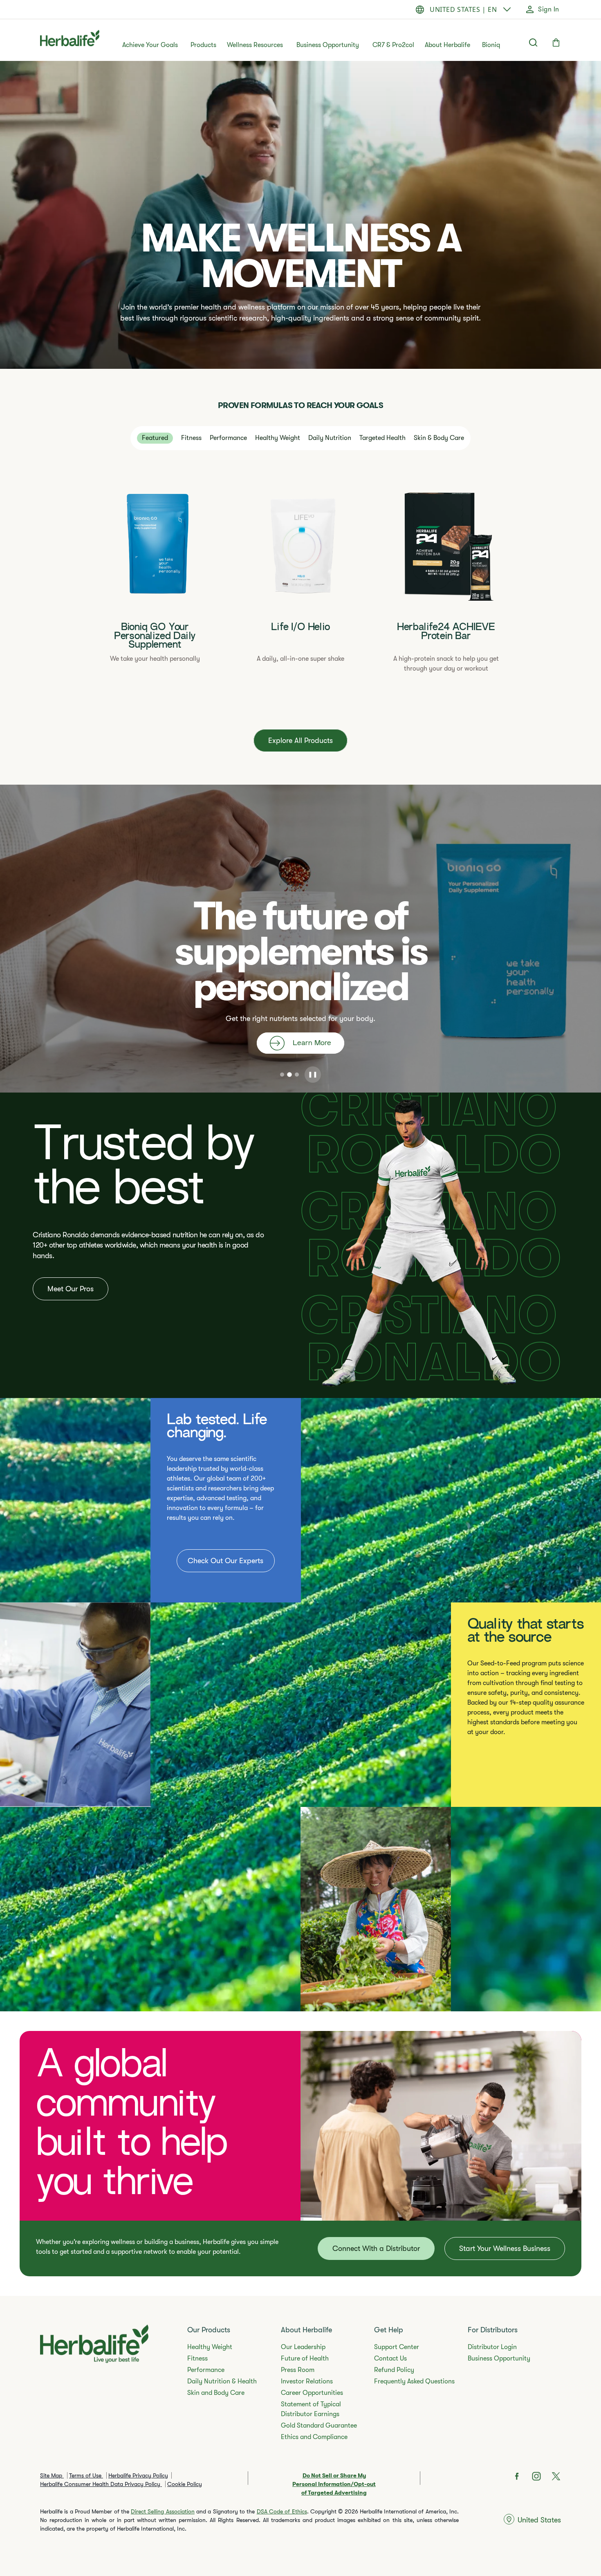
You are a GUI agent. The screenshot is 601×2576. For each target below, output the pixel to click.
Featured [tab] (155, 438)
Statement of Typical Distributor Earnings (311, 2409)
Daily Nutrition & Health (222, 2381)
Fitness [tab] (191, 438)
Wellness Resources (255, 45)
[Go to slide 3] (297, 1075)
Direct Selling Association (163, 2511)
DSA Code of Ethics (282, 2511)
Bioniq (491, 45)
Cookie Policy (185, 2484)
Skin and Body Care (216, 2393)
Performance (206, 2370)
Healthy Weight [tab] (278, 438)
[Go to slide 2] (289, 1075)
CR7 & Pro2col (393, 45)
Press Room (298, 2370)
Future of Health (305, 2358)
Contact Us (390, 2358)
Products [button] (203, 45)
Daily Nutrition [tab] (330, 438)
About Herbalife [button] (447, 45)
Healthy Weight (210, 2347)
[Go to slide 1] (282, 1075)
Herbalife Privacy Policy (138, 2475)
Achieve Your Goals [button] (150, 45)
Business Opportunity (328, 45)
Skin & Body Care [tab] (439, 438)
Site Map (52, 2475)
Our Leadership (303, 2347)
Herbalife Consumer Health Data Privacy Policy (101, 2484)
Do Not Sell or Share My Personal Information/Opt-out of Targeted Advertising (334, 2484)
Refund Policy (394, 2370)
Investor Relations (307, 2381)
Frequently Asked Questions (414, 2381)
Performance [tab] (228, 438)
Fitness (197, 2358)
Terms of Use (86, 2475)
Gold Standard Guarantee (319, 2426)
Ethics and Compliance (314, 2437)
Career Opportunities (312, 2393)
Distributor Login (492, 2347)
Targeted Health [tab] (382, 438)
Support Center (397, 2347)
